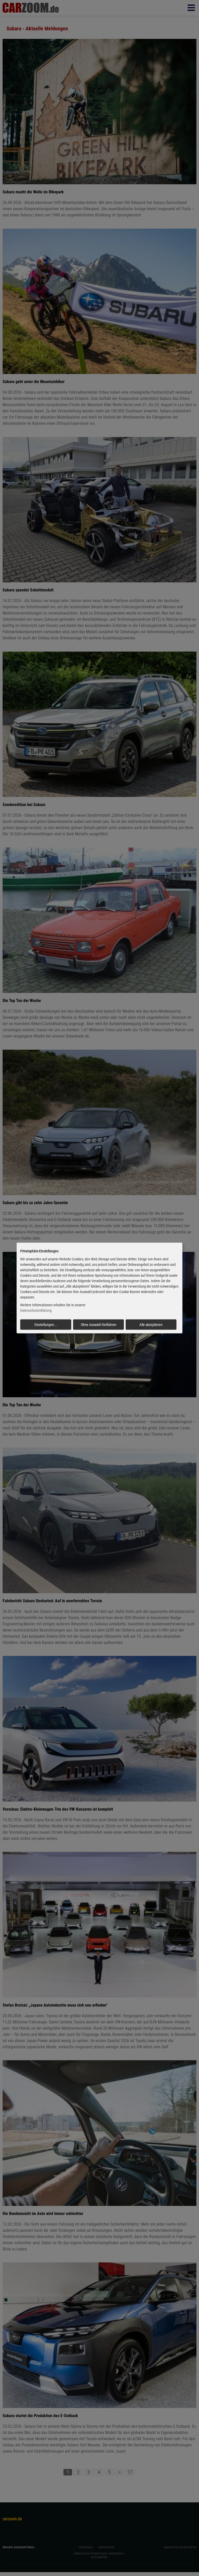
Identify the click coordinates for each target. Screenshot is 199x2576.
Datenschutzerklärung (36, 1310)
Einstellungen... (46, 1325)
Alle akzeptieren (151, 1325)
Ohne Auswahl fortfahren (99, 1325)
